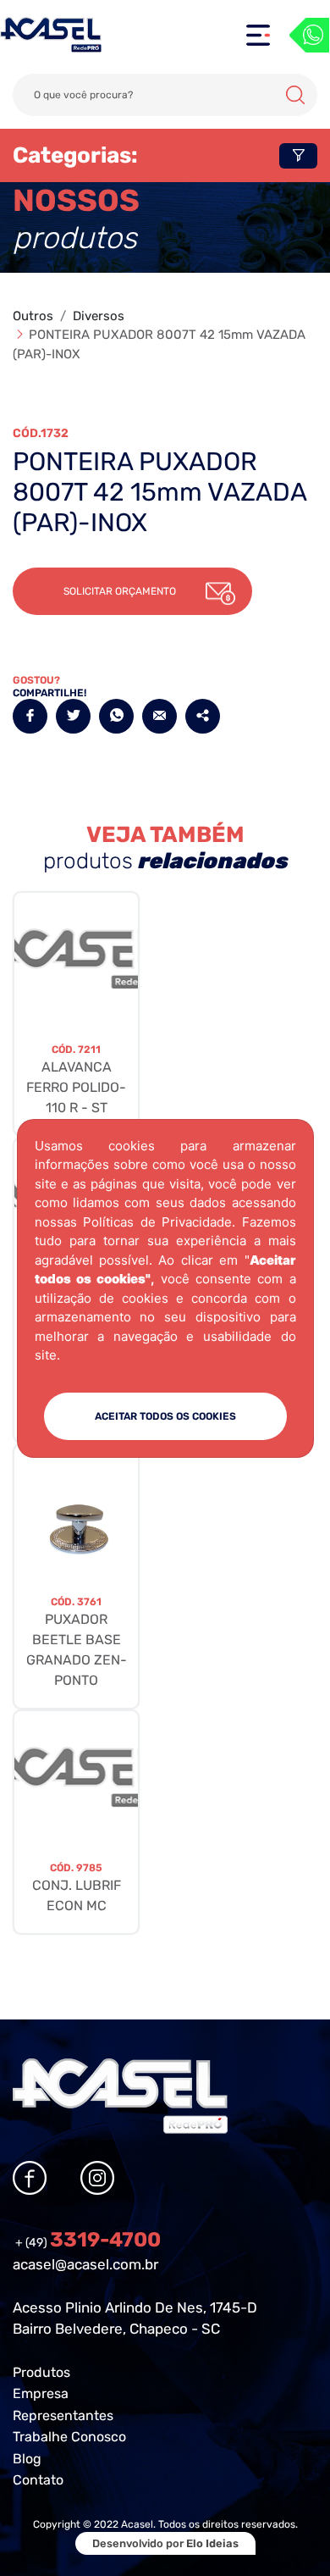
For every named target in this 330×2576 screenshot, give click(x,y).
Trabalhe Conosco (69, 2437)
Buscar (295, 95)
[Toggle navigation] (258, 35)
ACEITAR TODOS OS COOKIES (165, 1416)
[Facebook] (30, 716)
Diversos (99, 316)
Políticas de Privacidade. (159, 1222)
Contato (38, 2480)
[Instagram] (97, 2178)
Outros (33, 316)
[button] (132, 591)
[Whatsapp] (309, 35)
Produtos (41, 2372)
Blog (27, 2459)
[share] (203, 716)
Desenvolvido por (165, 2543)
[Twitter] (73, 716)
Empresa (41, 2393)
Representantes (63, 2415)
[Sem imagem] (76, 959)
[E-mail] (159, 716)
